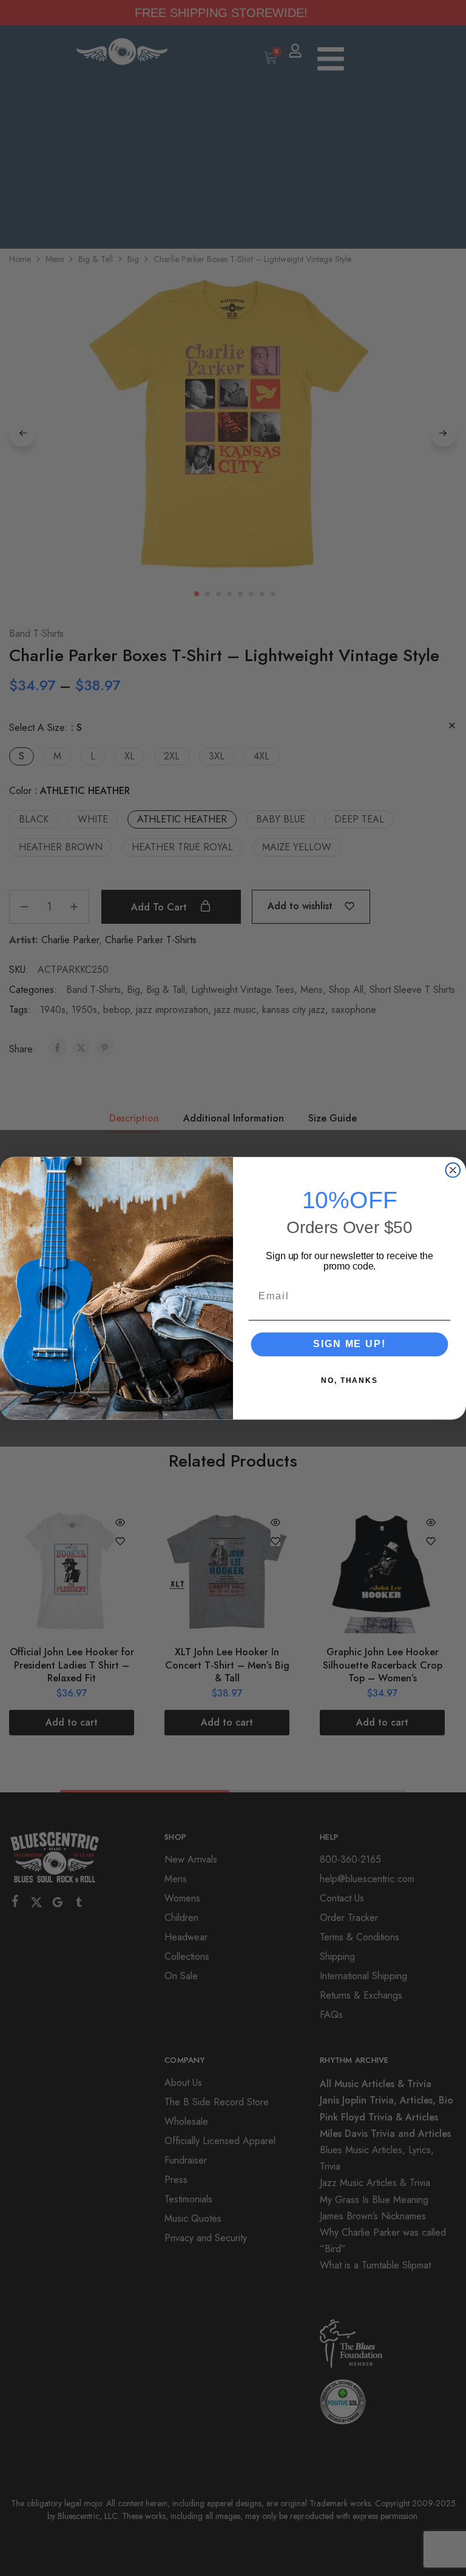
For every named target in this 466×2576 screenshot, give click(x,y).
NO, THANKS (349, 1380)
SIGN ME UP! (349, 1344)
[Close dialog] (453, 1170)
